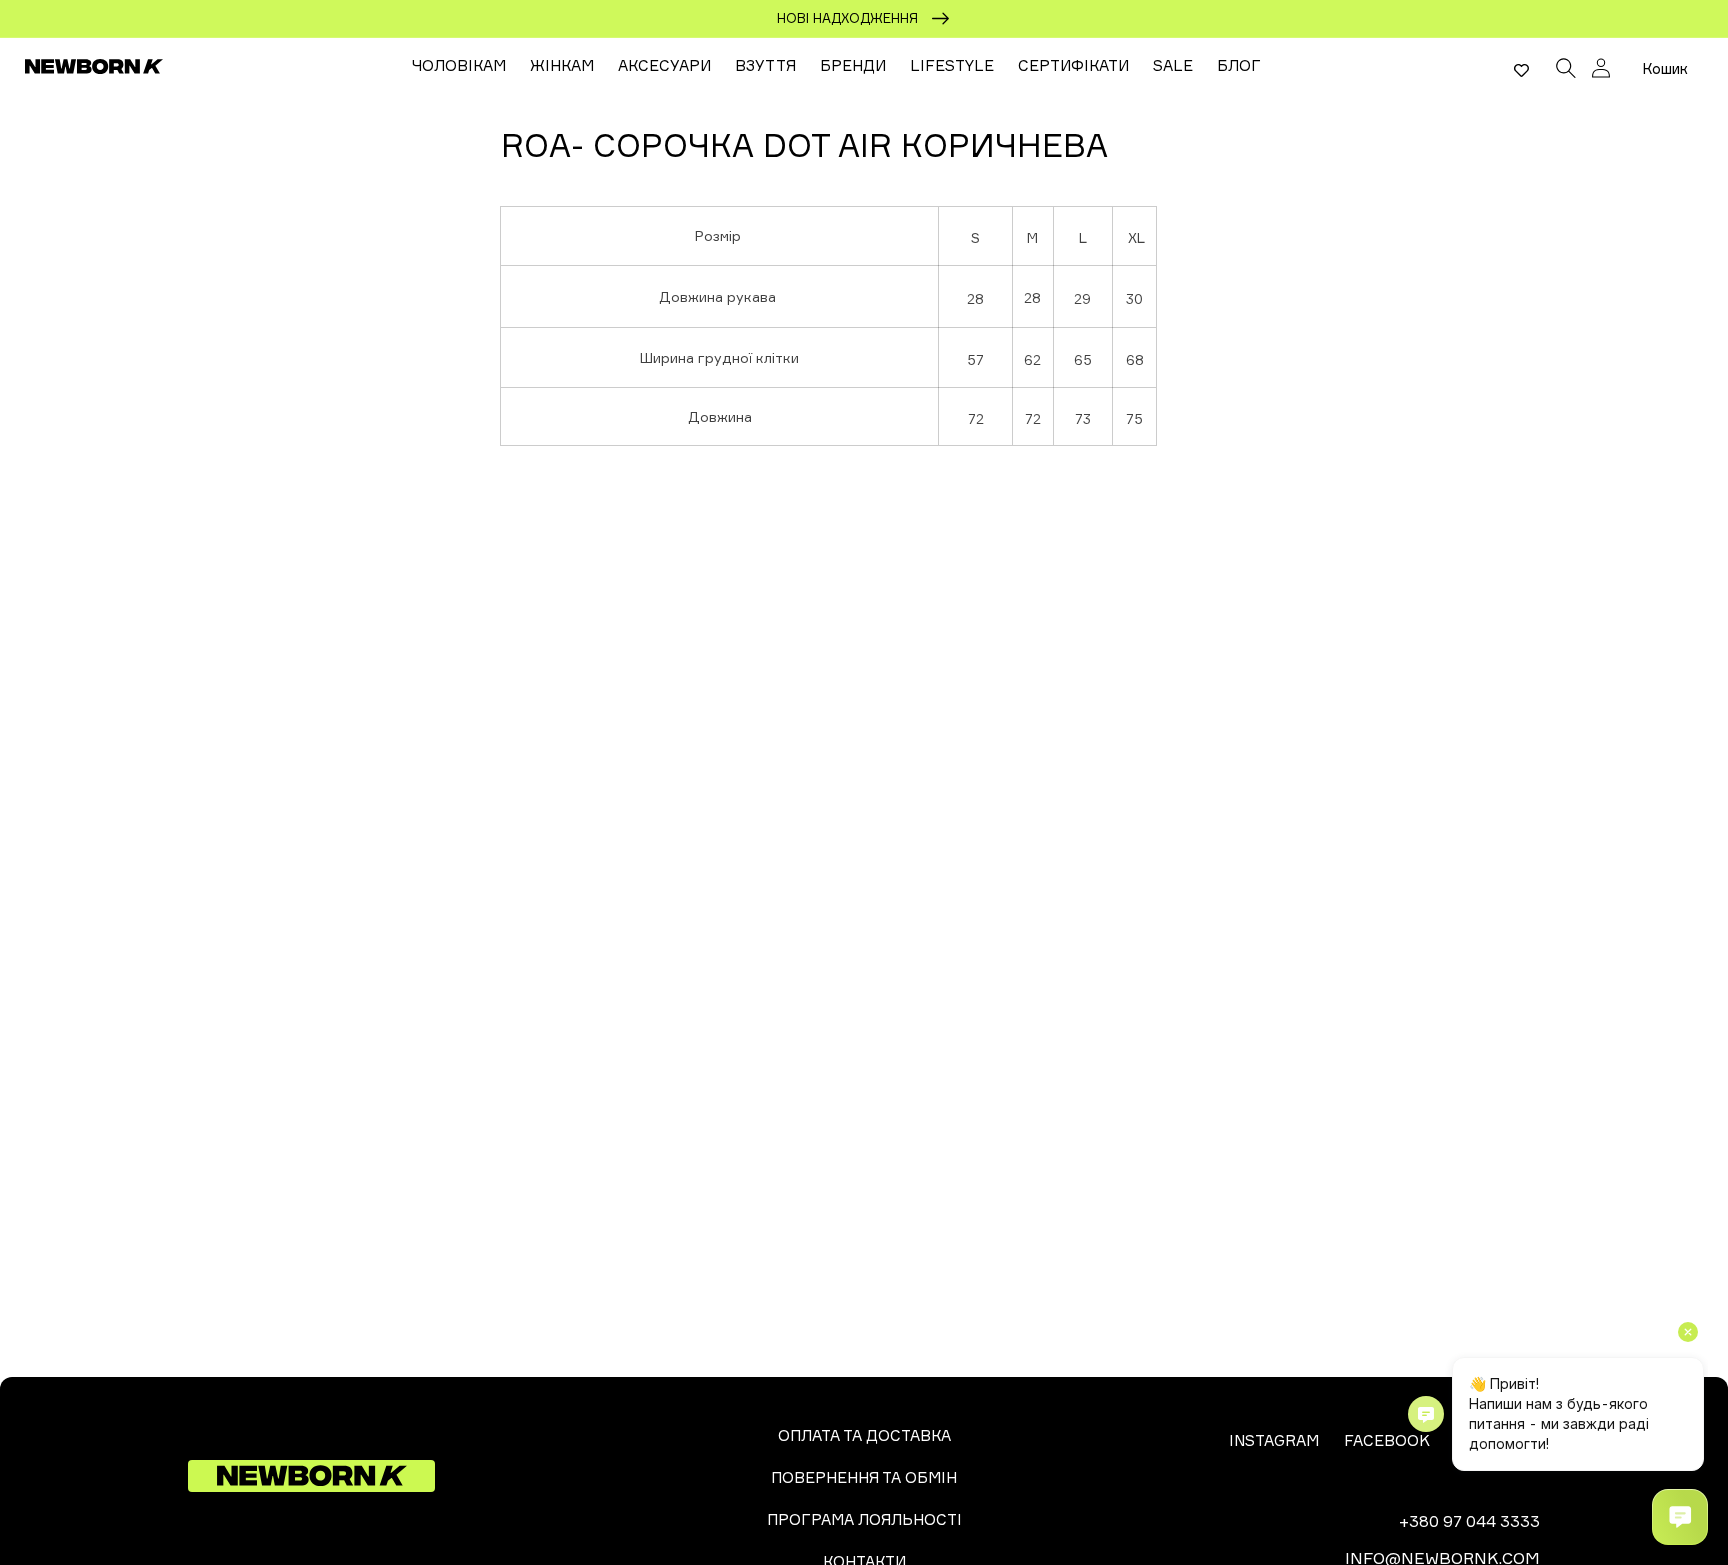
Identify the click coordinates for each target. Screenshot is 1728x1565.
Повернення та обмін (864, 1477)
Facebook (1387, 1440)
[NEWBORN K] (94, 66)
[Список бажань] (1521, 70)
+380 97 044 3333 (1469, 1521)
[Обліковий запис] (1601, 68)
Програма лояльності (864, 1519)
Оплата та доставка (864, 1435)
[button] (1566, 66)
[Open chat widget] (1680, 1517)
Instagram (1274, 1440)
